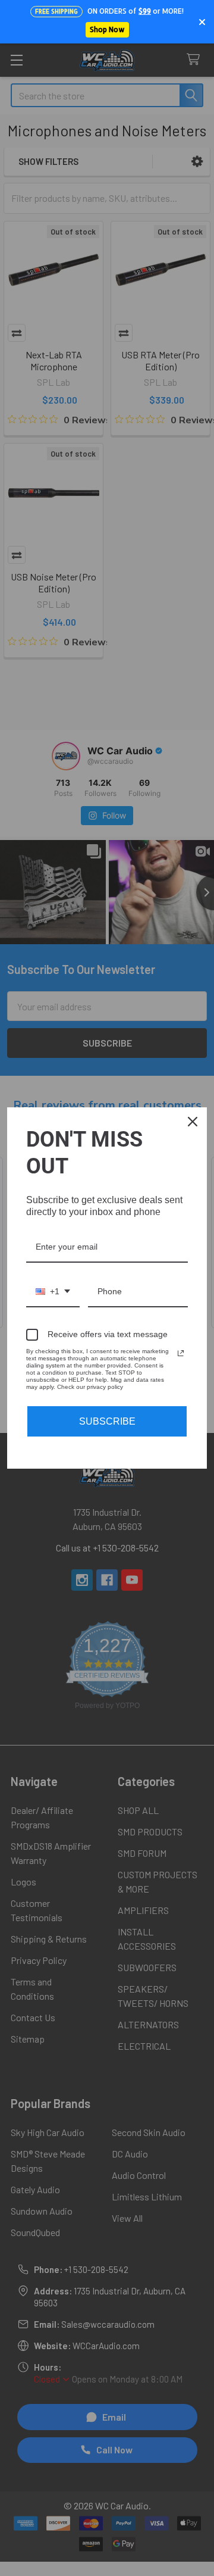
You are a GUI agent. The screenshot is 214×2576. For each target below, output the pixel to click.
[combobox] (53, 1292)
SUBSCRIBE (107, 1421)
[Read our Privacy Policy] (181, 1353)
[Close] (193, 1122)
